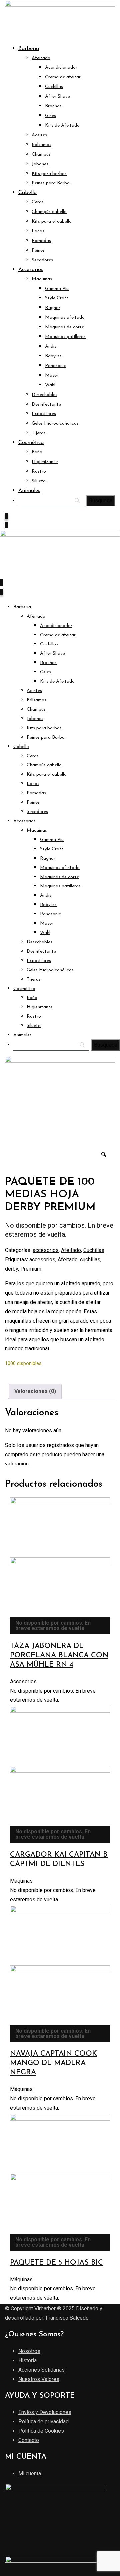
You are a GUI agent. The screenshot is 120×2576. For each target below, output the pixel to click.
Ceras (38, 202)
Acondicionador (61, 68)
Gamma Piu (57, 289)
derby (11, 1269)
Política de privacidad (43, 2422)
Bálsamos (41, 145)
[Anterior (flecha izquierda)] (12, 1288)
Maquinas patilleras (65, 337)
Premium (31, 1269)
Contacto (29, 2440)
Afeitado (41, 58)
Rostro (39, 471)
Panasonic (55, 366)
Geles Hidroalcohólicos (55, 424)
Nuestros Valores (39, 2379)
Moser (52, 375)
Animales (29, 491)
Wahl (50, 385)
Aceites (39, 135)
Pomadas (41, 241)
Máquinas (42, 279)
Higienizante (45, 462)
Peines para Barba (51, 183)
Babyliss (53, 356)
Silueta (39, 481)
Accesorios (31, 270)
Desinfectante (46, 404)
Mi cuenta (30, 2473)
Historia (27, 2360)
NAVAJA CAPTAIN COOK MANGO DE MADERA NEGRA (53, 2063)
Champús (41, 154)
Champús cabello (49, 212)
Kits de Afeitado (62, 125)
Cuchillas (54, 87)
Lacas (38, 231)
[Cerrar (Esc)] (98, 7)
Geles (50, 116)
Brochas (53, 106)
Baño (37, 452)
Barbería (29, 49)
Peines (38, 250)
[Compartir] (83, 7)
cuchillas (90, 1260)
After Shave (57, 97)
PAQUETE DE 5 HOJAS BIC (56, 2263)
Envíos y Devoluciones (45, 2412)
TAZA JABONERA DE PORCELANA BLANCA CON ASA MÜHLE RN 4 (59, 1655)
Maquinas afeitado (65, 318)
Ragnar (53, 308)
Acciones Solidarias (41, 2370)
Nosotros (29, 2351)
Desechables (44, 395)
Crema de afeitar (63, 77)
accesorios (46, 1250)
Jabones (40, 164)
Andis (51, 347)
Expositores (44, 414)
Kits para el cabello (52, 222)
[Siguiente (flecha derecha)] (108, 1288)
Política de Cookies (41, 2431)
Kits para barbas (49, 174)
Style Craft (57, 298)
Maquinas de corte (64, 327)
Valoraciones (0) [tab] (35, 1391)
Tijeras (39, 433)
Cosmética (31, 443)
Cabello (27, 193)
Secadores (42, 260)
